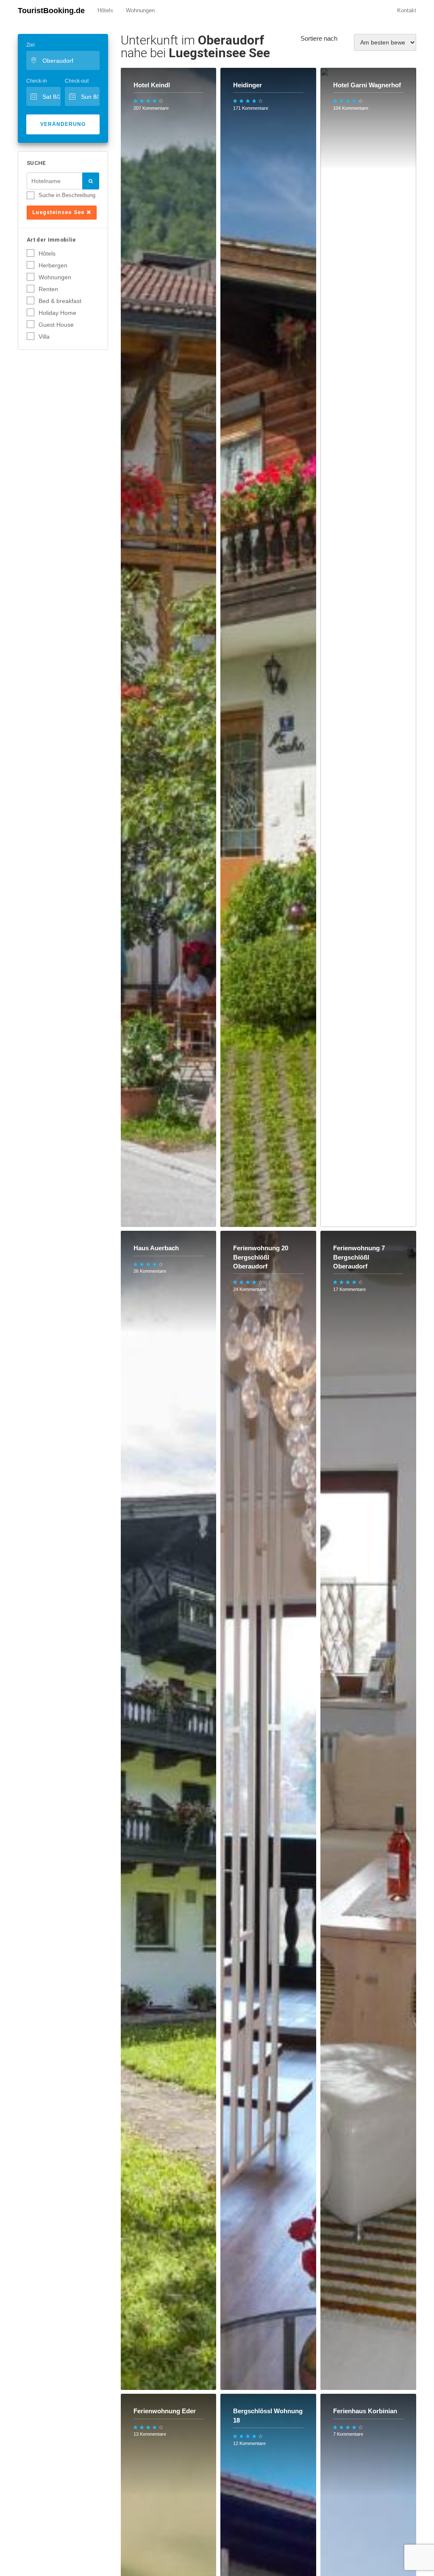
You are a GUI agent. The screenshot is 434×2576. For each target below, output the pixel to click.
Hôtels (105, 10)
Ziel (31, 45)
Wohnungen (140, 10)
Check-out (77, 81)
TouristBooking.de (51, 11)
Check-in (37, 81)
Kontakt (407, 10)
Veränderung (63, 124)
